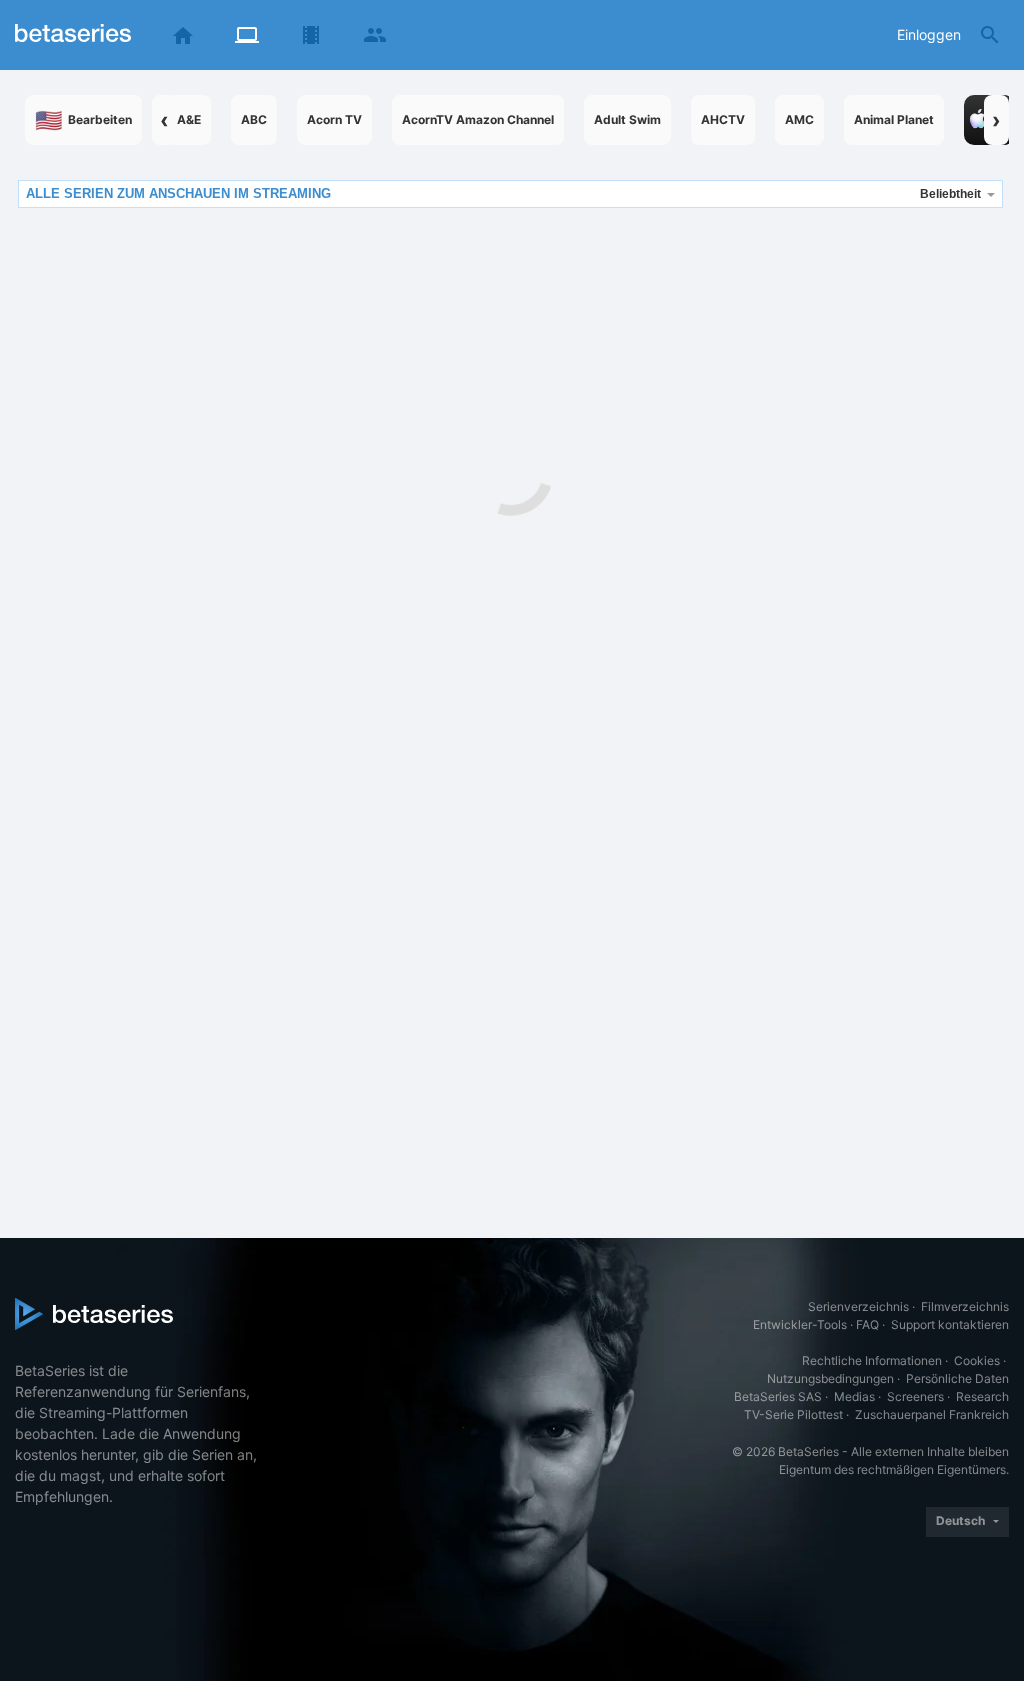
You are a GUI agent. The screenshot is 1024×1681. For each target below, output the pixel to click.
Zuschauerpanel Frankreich (932, 1414)
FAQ (867, 1324)
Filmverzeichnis (965, 1306)
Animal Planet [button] (894, 119)
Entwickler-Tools (800, 1324)
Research (982, 1396)
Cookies (977, 1360)
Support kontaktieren (950, 1324)
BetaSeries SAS (778, 1396)
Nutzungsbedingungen (830, 1378)
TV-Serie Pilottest (793, 1414)
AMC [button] (799, 119)
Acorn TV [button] (334, 119)
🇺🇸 (83, 120)
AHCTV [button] (723, 119)
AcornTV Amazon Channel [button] (478, 119)
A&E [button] (189, 119)
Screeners (915, 1396)
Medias (854, 1396)
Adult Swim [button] (627, 119)
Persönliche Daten (957, 1378)
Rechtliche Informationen (872, 1360)
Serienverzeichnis (858, 1306)
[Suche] (990, 35)
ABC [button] (254, 119)
